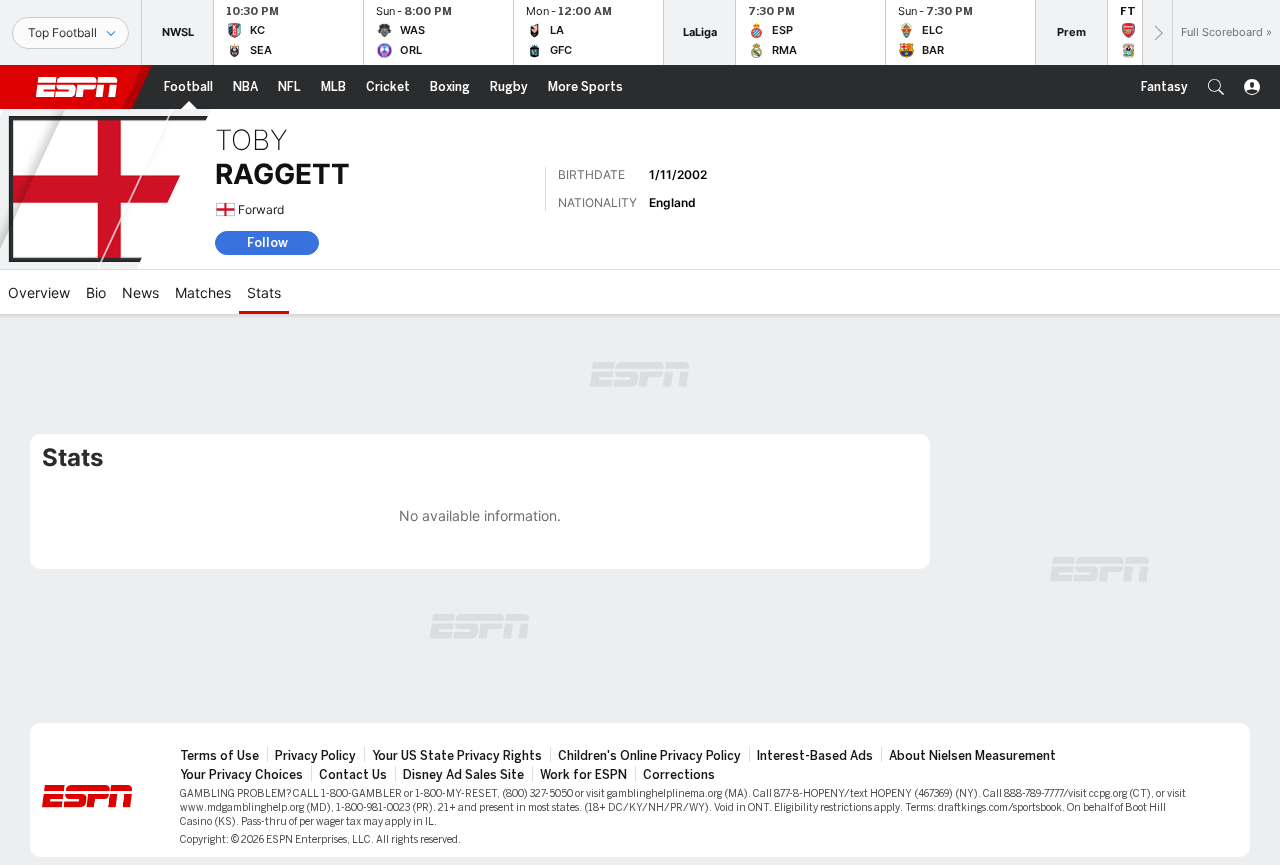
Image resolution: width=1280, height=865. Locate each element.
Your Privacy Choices (241, 775)
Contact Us (353, 775)
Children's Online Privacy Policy (649, 756)
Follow (267, 242)
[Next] (1157, 32)
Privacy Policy (315, 756)
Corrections (679, 775)
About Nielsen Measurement (972, 756)
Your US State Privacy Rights (457, 756)
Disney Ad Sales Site (463, 775)
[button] (1216, 87)
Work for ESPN (583, 775)
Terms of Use (219, 756)
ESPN (77, 87)
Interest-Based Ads (815, 756)
